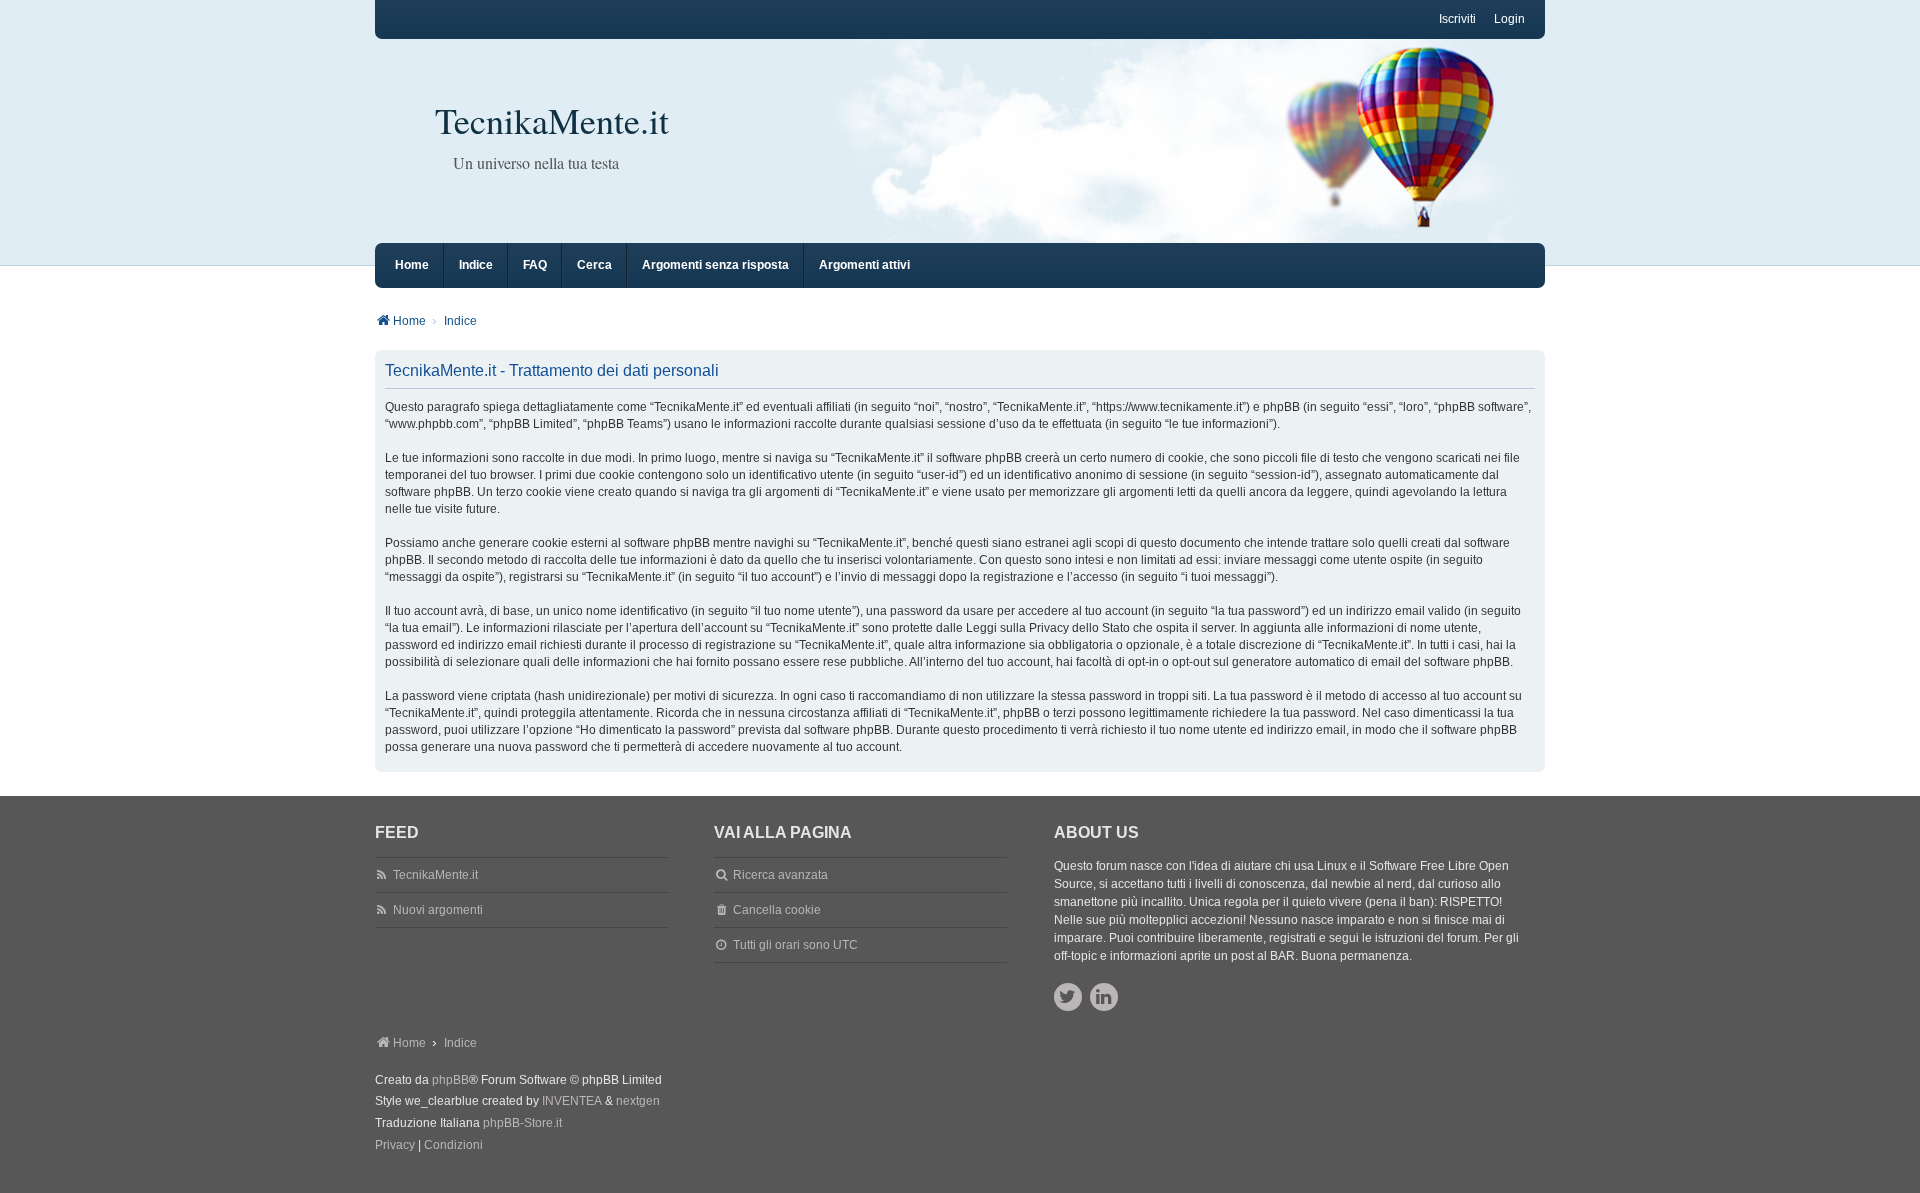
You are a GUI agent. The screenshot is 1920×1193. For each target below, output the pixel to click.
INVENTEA (572, 1101)
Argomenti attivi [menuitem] (864, 265)
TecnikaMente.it (552, 120)
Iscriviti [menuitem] (1457, 19)
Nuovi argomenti (438, 910)
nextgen (638, 1101)
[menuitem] (395, 1146)
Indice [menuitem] (476, 265)
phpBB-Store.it (522, 1123)
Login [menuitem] (1509, 19)
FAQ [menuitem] (535, 265)
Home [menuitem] (412, 265)
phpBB (450, 1080)
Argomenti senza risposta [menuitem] (715, 265)
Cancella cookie (777, 910)
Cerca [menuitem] (594, 265)
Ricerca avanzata (780, 875)
